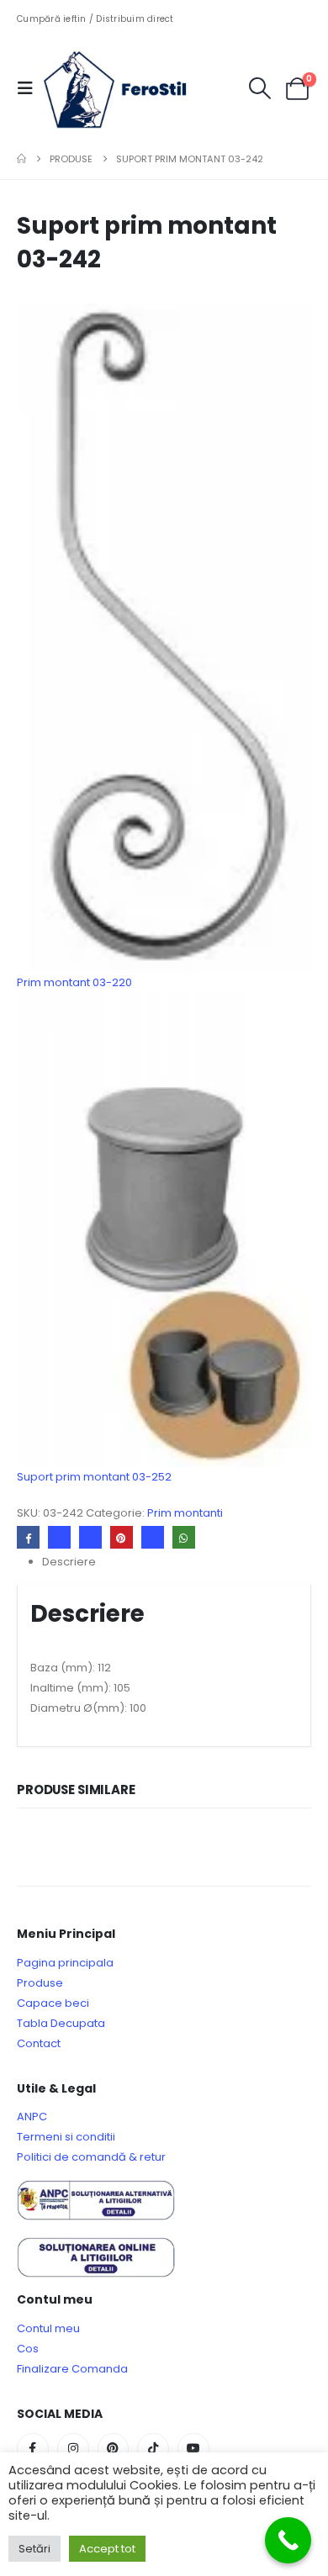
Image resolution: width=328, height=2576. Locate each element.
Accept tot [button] (107, 2549)
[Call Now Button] (288, 2540)
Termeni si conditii (66, 2137)
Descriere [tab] (69, 1562)
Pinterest (122, 1537)
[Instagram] (73, 2449)
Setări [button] (34, 2549)
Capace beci (53, 2003)
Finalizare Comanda (72, 2369)
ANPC (32, 2117)
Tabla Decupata (61, 2023)
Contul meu (48, 2328)
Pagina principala (65, 1963)
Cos (28, 2349)
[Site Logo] (128, 88)
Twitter (59, 1537)
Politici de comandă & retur (91, 2157)
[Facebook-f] (33, 2449)
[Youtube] (193, 2449)
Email (153, 1537)
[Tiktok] (153, 2449)
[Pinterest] (114, 2449)
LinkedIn (90, 1537)
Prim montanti (185, 1513)
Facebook (28, 1537)
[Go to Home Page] (21, 159)
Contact (39, 2043)
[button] (30, 88)
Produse (40, 1983)
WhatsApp (184, 1537)
